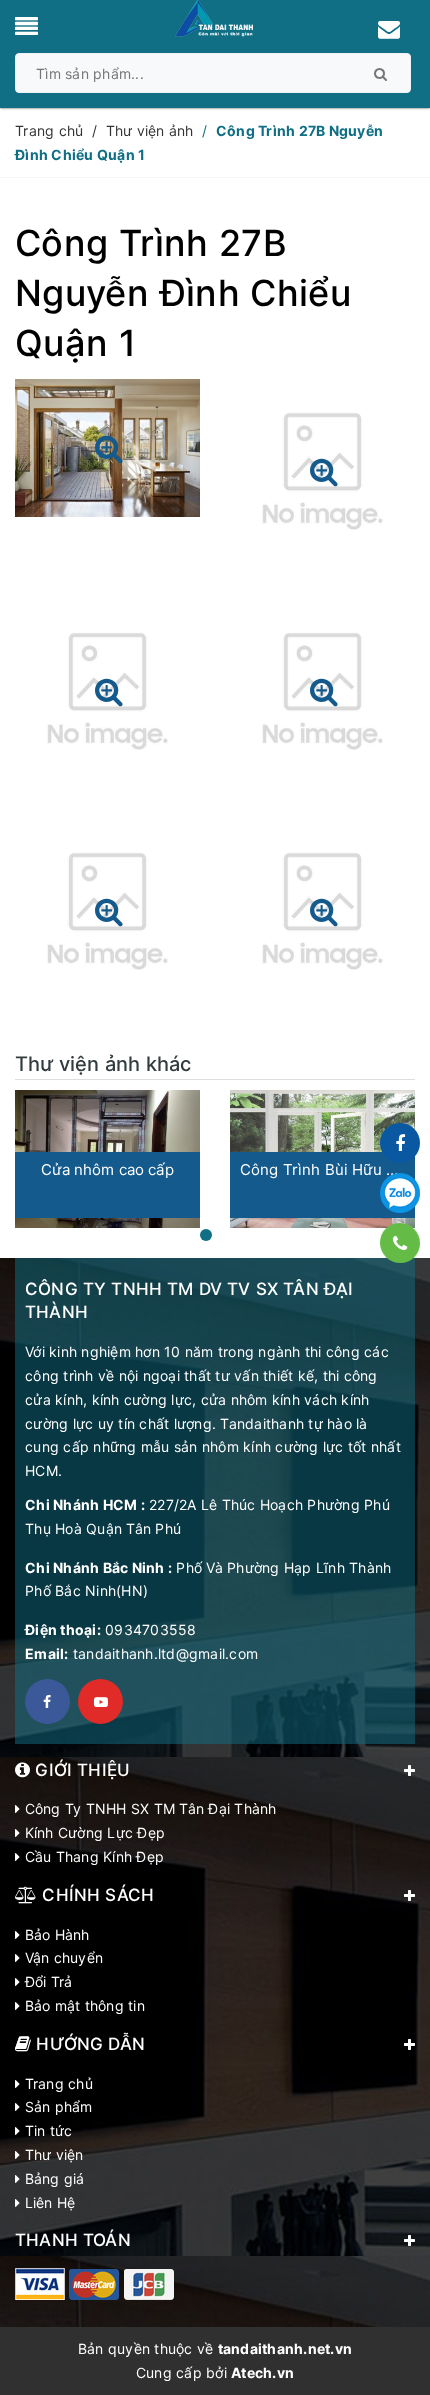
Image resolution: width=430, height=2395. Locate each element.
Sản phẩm (56, 2106)
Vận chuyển (61, 1957)
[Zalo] (400, 1193)
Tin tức (46, 2130)
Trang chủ (56, 2083)
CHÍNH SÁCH (95, 1895)
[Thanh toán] (40, 2284)
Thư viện (51, 2154)
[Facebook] (400, 1143)
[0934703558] (400, 1243)
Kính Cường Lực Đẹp (92, 1832)
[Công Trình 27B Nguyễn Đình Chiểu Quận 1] (107, 455)
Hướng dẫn (88, 2044)
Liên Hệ (47, 2202)
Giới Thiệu (80, 1770)
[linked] (100, 1701)
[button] (206, 1235)
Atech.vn (262, 2372)
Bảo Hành (54, 1934)
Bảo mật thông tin (82, 2005)
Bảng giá (52, 2178)
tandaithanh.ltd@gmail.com (165, 1653)
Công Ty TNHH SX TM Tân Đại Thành (148, 1808)
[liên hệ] (390, 31)
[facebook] (47, 1701)
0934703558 (151, 1629)
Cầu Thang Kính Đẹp (92, 1856)
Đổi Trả (46, 1981)
